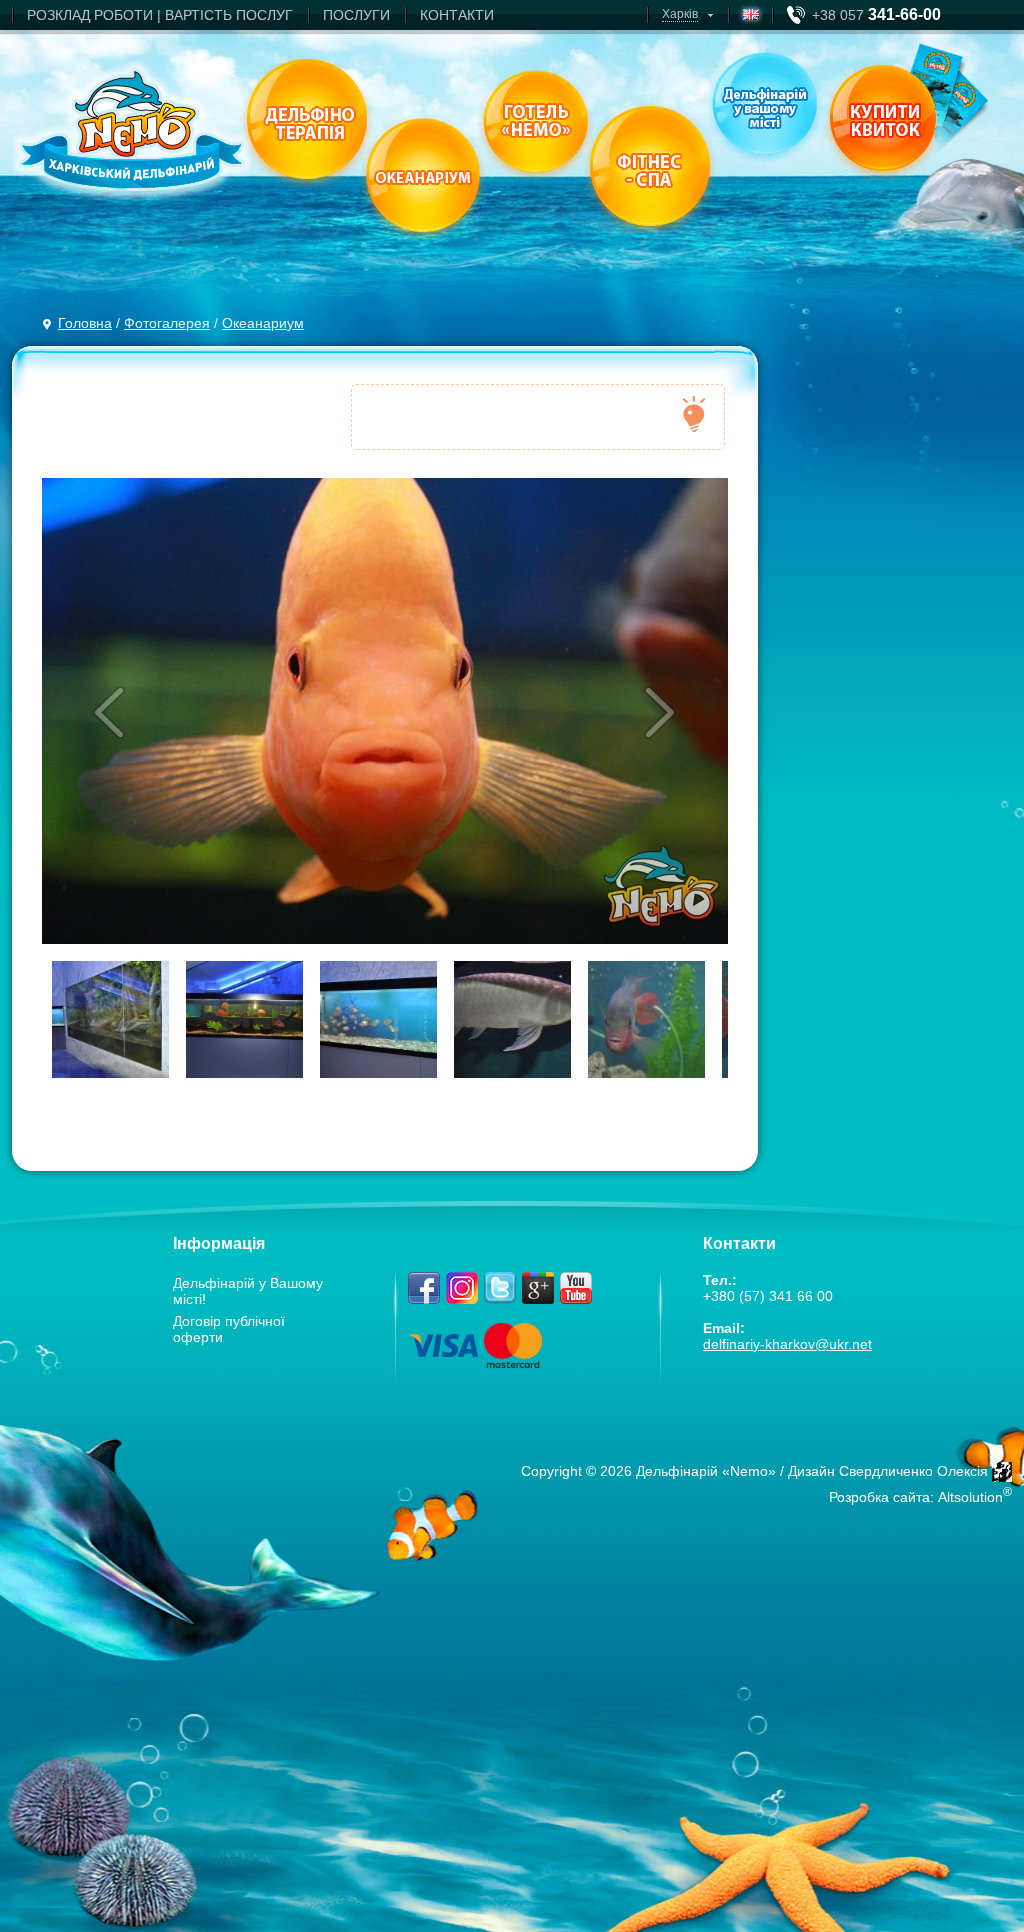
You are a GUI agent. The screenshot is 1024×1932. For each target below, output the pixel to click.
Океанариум (263, 323)
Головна (85, 323)
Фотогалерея (167, 323)
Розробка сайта (879, 1497)
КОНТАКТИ (457, 15)
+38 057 (876, 15)
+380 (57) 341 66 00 (768, 1296)
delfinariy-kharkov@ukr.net (787, 1344)
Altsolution (970, 1497)
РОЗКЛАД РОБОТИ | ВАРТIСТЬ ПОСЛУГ (160, 15)
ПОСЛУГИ (356, 15)
